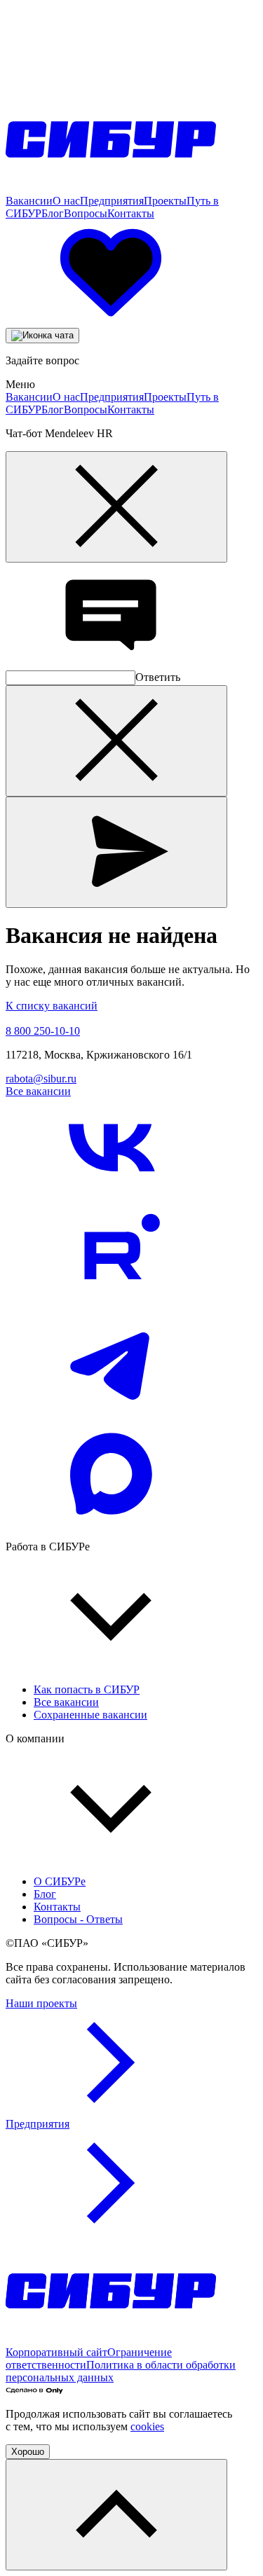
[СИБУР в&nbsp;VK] (111, 1199)
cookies (147, 2426)
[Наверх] (116, 2515)
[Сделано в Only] (34, 2390)
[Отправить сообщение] (116, 852)
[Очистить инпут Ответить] (116, 741)
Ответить (158, 677)
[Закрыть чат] (116, 507)
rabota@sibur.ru (41, 1079)
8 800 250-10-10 (43, 1031)
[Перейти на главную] (111, 2340)
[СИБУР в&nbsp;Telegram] (111, 1415)
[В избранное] (111, 321)
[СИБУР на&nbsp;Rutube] (111, 1307)
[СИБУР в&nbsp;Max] (111, 1523)
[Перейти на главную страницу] (111, 188)
